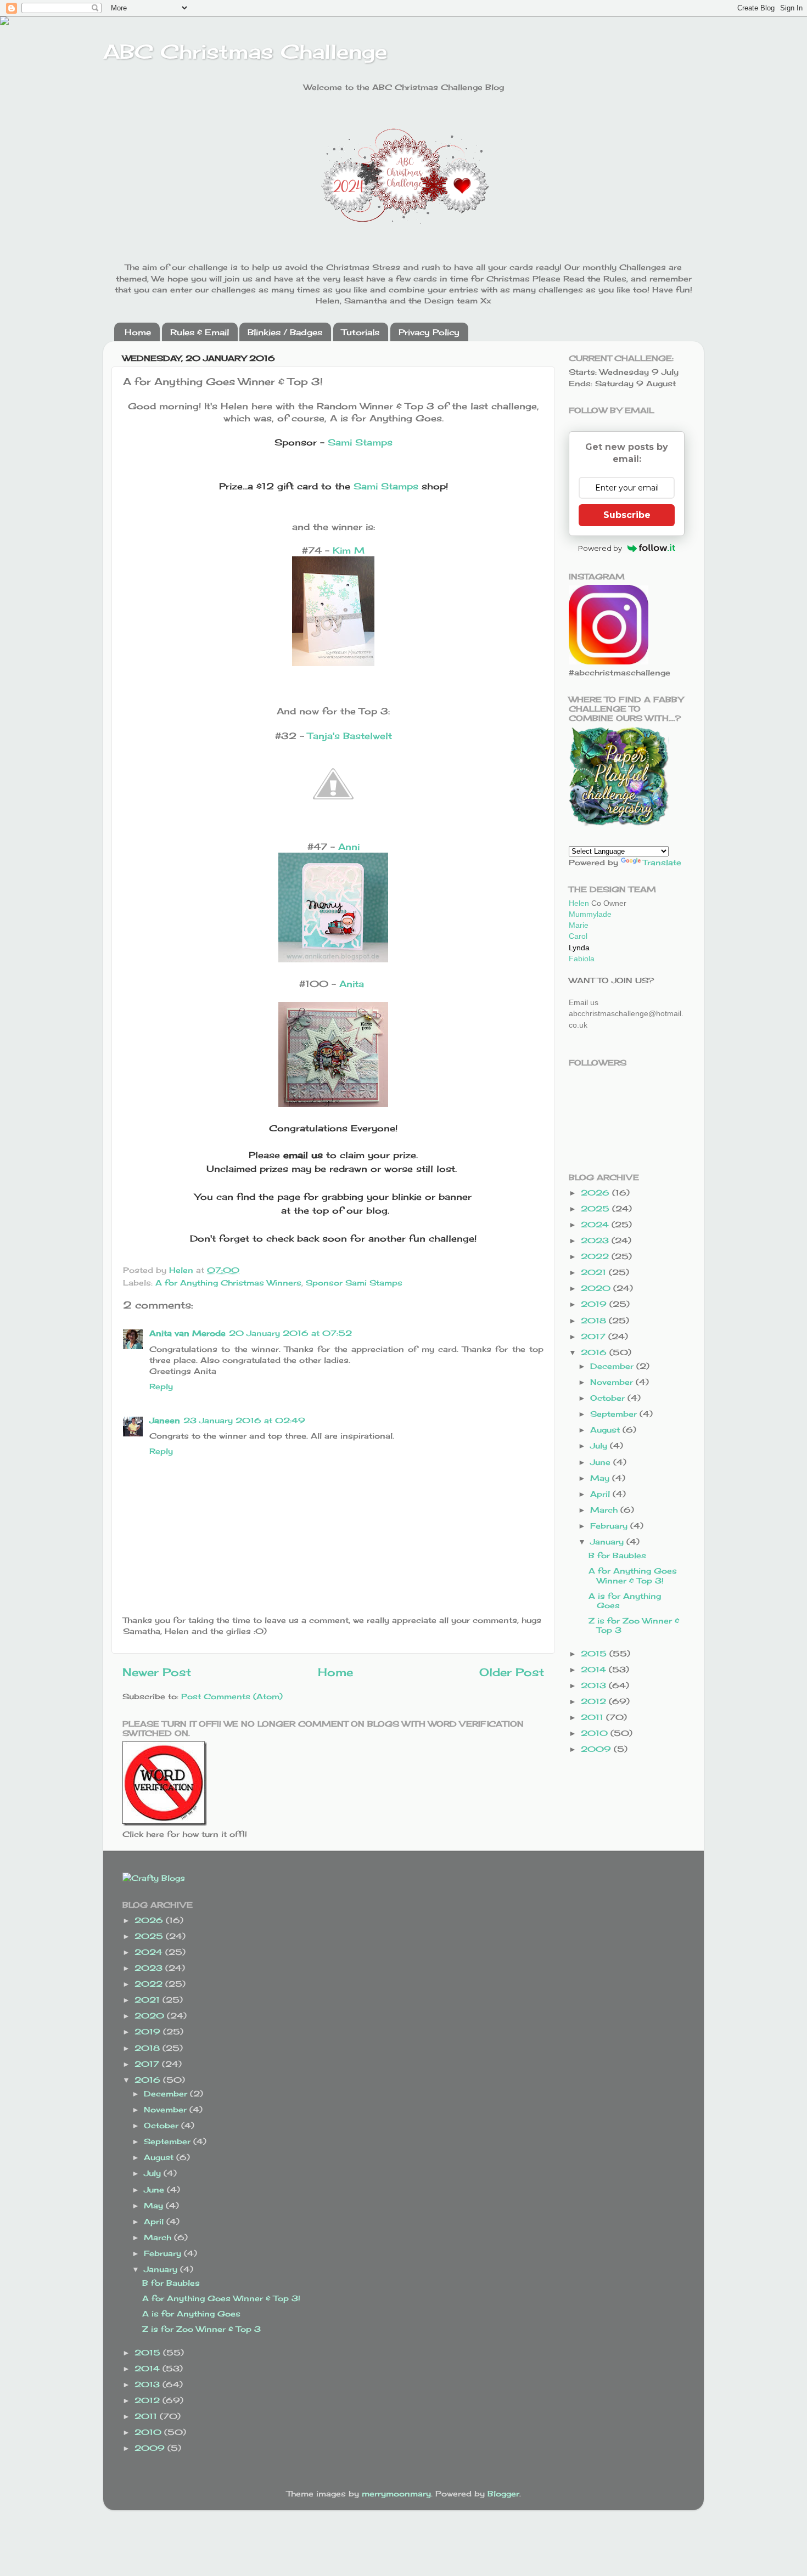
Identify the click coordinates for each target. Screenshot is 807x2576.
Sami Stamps (360, 442)
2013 (595, 1685)
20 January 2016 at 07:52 (290, 1333)
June (602, 1462)
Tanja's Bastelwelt (350, 736)
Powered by (600, 548)
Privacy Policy (429, 332)
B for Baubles (617, 1555)
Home (138, 332)
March (605, 1510)
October (609, 1398)
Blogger (503, 2493)
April (601, 1494)
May (601, 1478)
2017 (595, 1336)
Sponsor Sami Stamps (354, 1283)
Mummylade (590, 914)
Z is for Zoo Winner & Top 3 (201, 2329)
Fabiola (582, 959)
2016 (595, 1352)
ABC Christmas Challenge (245, 52)
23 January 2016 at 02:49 (244, 1420)
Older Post (512, 1672)
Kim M (349, 550)
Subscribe (627, 515)
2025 (596, 1208)
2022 (596, 1256)
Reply (161, 1386)
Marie (579, 925)
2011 (593, 1717)
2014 (595, 1669)
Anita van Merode (187, 1333)
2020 (597, 1288)
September (615, 1414)
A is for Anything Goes (191, 2313)
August (606, 1430)
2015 (595, 1653)
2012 (595, 1701)
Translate (662, 862)
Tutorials (360, 332)
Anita (352, 984)
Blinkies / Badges (285, 332)
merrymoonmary (396, 2493)
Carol (578, 936)
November (613, 1382)
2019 (595, 1304)
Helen (579, 903)
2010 (596, 1733)
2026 (596, 1193)
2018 (595, 1320)
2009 (597, 1749)
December (613, 1366)
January (608, 1541)
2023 (596, 1240)
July (600, 1445)
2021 (595, 1272)
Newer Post (157, 1672)
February (610, 1526)
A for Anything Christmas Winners (228, 1283)
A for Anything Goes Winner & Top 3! (633, 1575)
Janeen (165, 1420)
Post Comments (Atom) (232, 1696)
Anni (349, 847)
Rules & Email (200, 332)
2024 (596, 1224)
